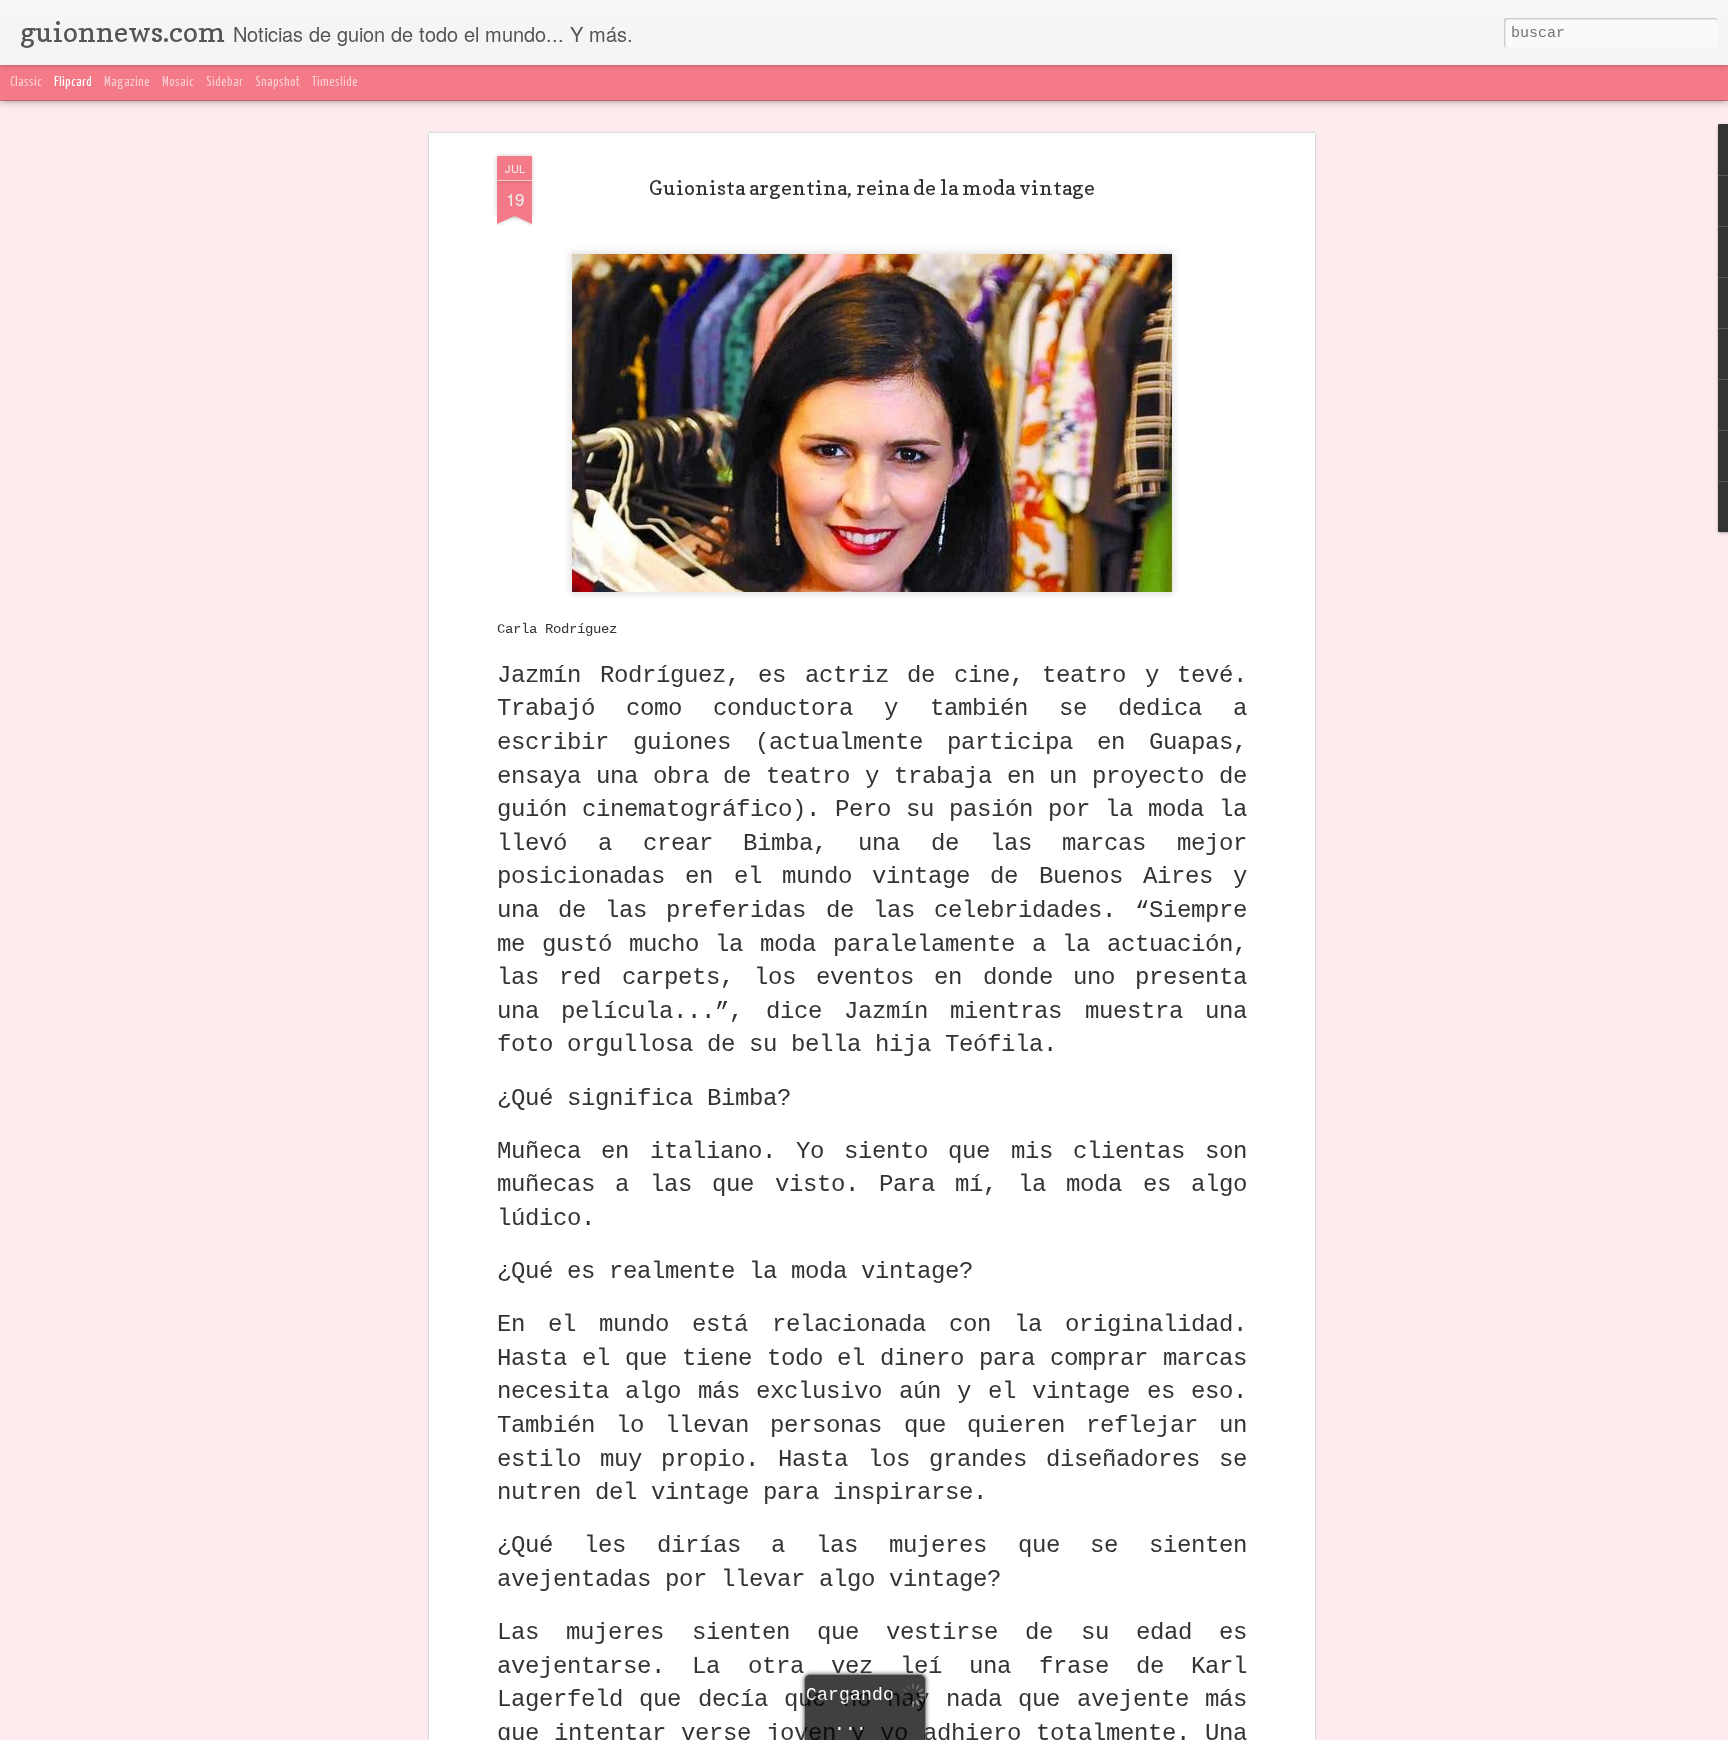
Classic (26, 82)
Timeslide (335, 82)
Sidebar (224, 82)
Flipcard (73, 82)
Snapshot (277, 82)
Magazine (127, 82)
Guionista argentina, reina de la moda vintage (872, 188)
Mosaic (178, 82)
